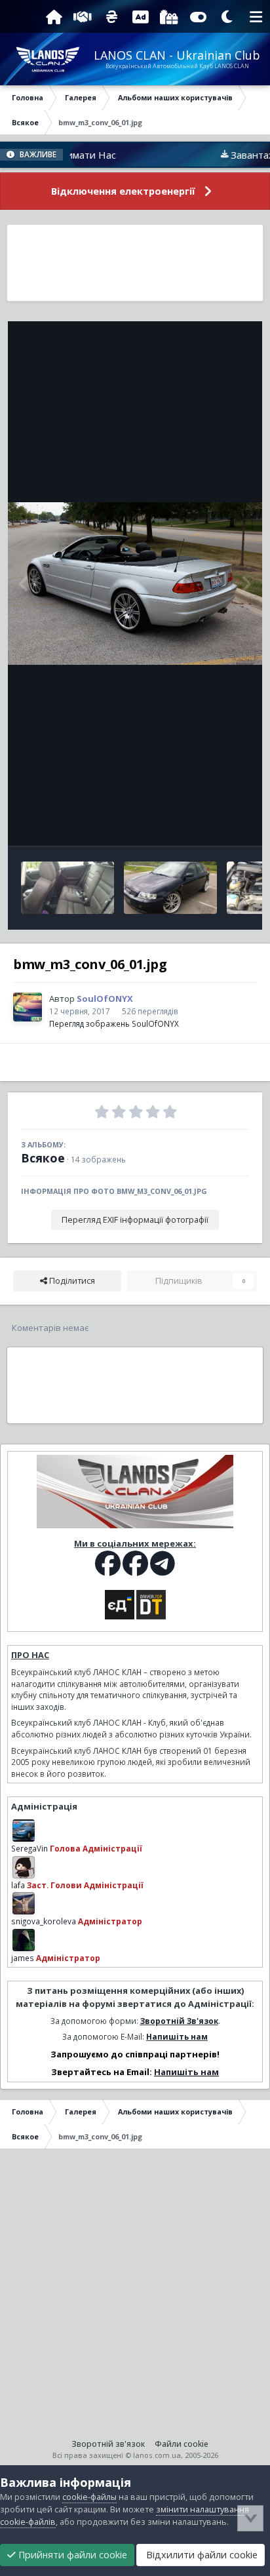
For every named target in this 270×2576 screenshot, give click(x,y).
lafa (18, 1885)
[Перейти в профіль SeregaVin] (24, 1831)
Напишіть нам (177, 2036)
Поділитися (71, 1281)
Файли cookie (182, 2444)
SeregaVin (29, 1848)
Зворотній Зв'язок (179, 2021)
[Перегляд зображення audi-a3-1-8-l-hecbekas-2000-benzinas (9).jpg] (170, 888)
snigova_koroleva (44, 1921)
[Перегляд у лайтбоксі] (135, 584)
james (23, 1958)
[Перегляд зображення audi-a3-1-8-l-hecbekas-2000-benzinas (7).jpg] (67, 888)
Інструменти (207, 822)
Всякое (43, 1158)
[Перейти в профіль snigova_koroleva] (24, 1903)
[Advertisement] (135, 263)
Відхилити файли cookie (201, 2555)
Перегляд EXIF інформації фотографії (135, 1220)
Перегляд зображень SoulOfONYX (114, 1023)
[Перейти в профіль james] (24, 1940)
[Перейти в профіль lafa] (24, 1867)
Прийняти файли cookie (71, 2555)
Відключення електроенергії (123, 191)
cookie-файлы (89, 2497)
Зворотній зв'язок (108, 2444)
